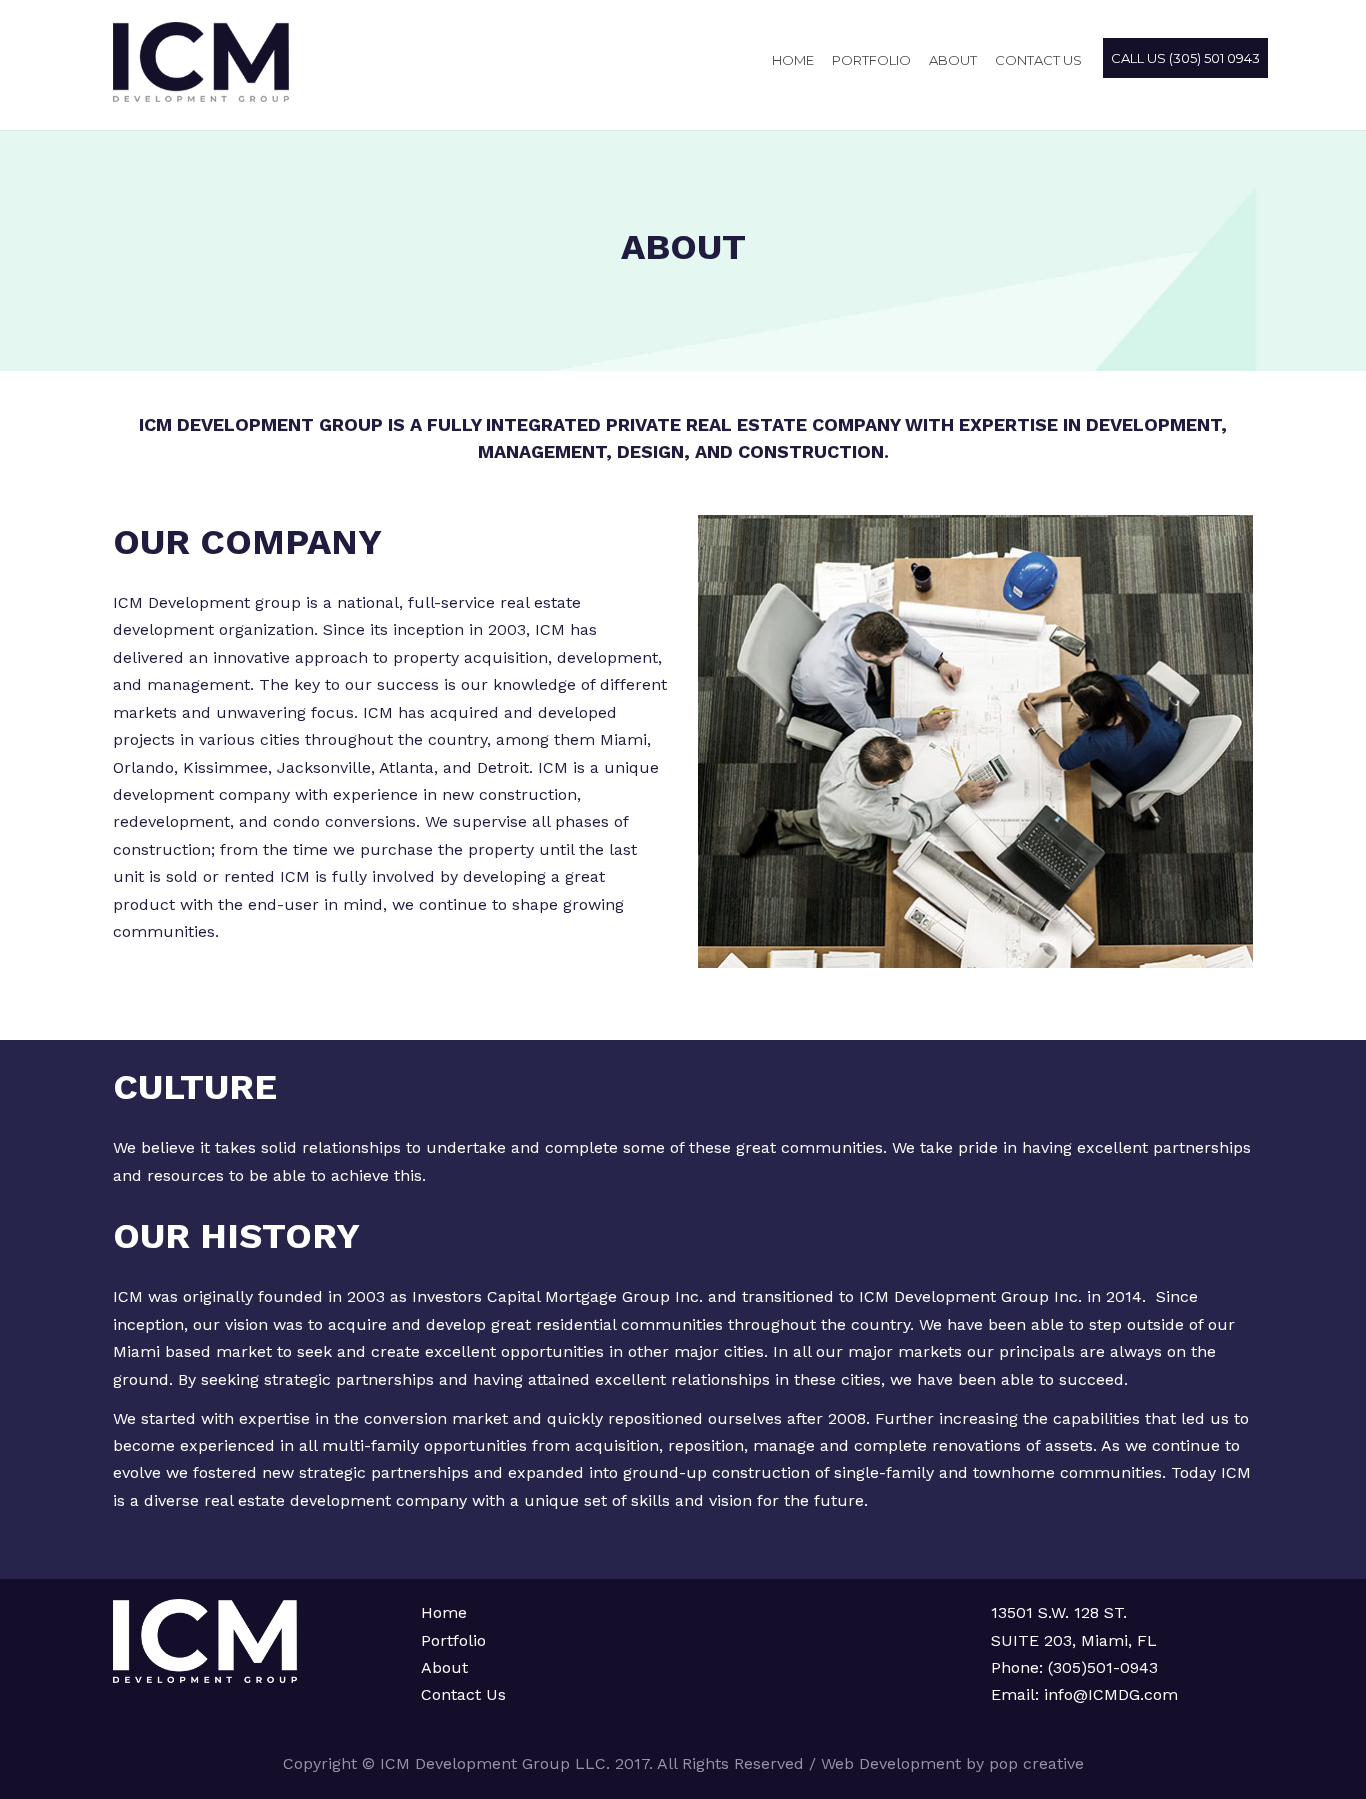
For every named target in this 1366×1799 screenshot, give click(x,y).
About (953, 60)
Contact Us (463, 1694)
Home (793, 60)
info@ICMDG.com (1108, 1694)
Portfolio (871, 60)
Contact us (1038, 60)
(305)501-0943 (1103, 1667)
